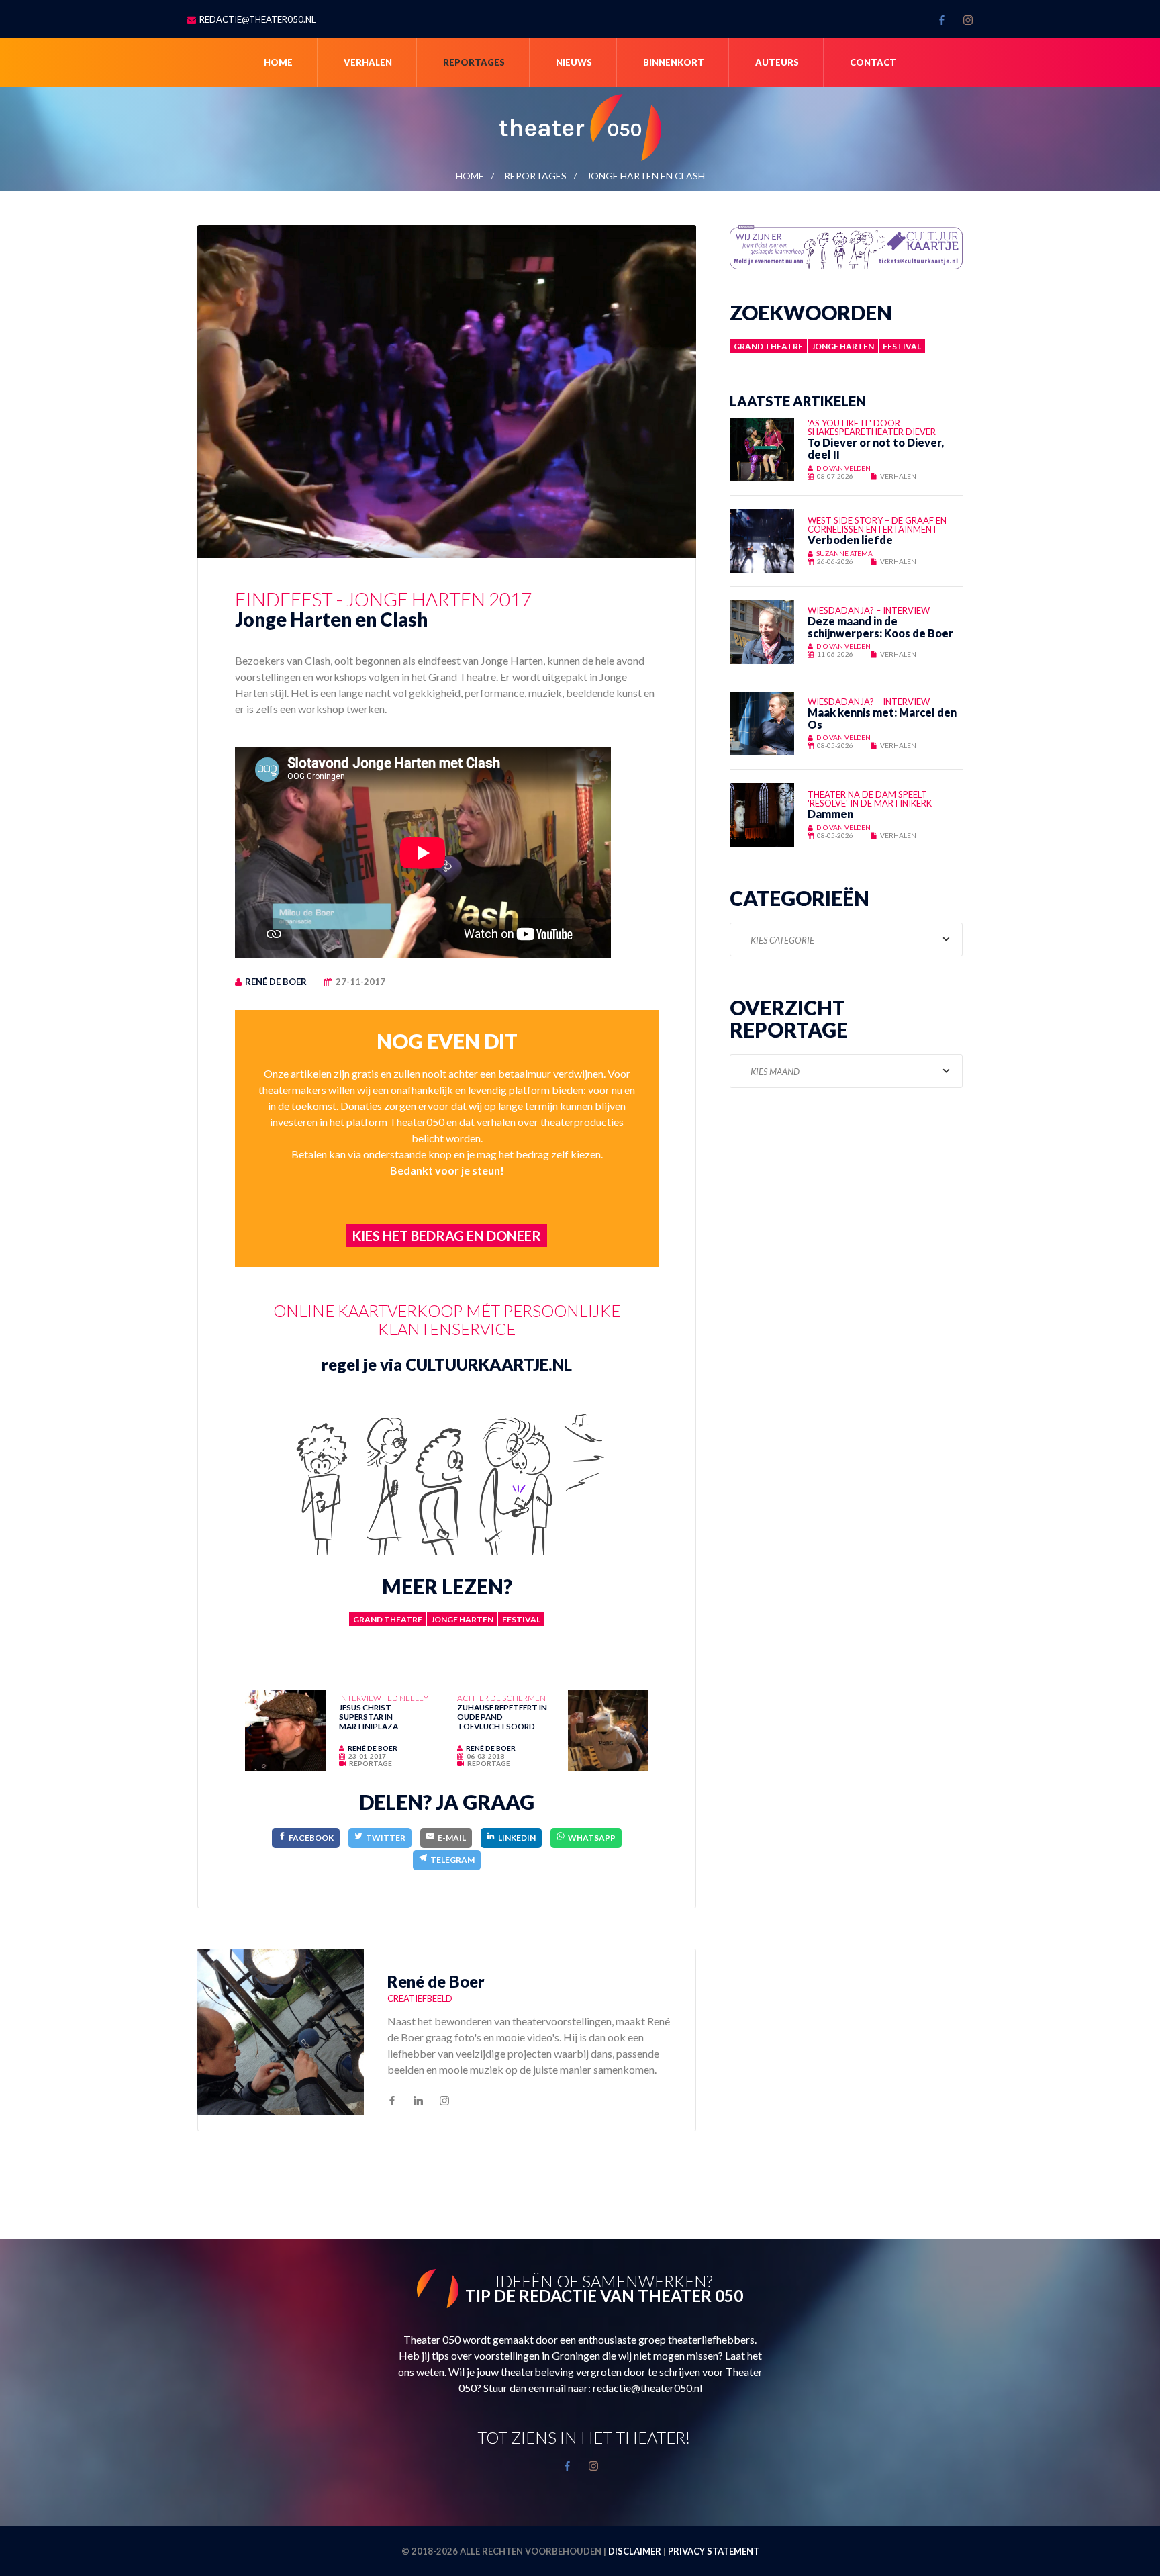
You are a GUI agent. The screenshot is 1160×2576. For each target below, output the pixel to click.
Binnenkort (674, 62)
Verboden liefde (850, 540)
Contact (873, 62)
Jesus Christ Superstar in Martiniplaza (369, 1716)
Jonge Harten (462, 1619)
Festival (521, 1619)
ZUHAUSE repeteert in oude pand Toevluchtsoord (502, 1716)
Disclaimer (635, 2551)
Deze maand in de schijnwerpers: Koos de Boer (880, 627)
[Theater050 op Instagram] (968, 20)
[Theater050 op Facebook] (942, 20)
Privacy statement (714, 2551)
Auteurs (777, 62)
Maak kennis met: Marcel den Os (882, 718)
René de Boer (276, 982)
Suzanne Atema (844, 553)
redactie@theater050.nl (257, 19)
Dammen (830, 814)
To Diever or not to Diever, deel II (876, 448)
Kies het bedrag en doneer (446, 1236)
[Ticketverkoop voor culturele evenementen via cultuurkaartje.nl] (846, 245)
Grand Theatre (388, 1619)
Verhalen (368, 62)
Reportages (474, 62)
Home (278, 62)
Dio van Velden (843, 468)
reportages (535, 176)
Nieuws (574, 62)
